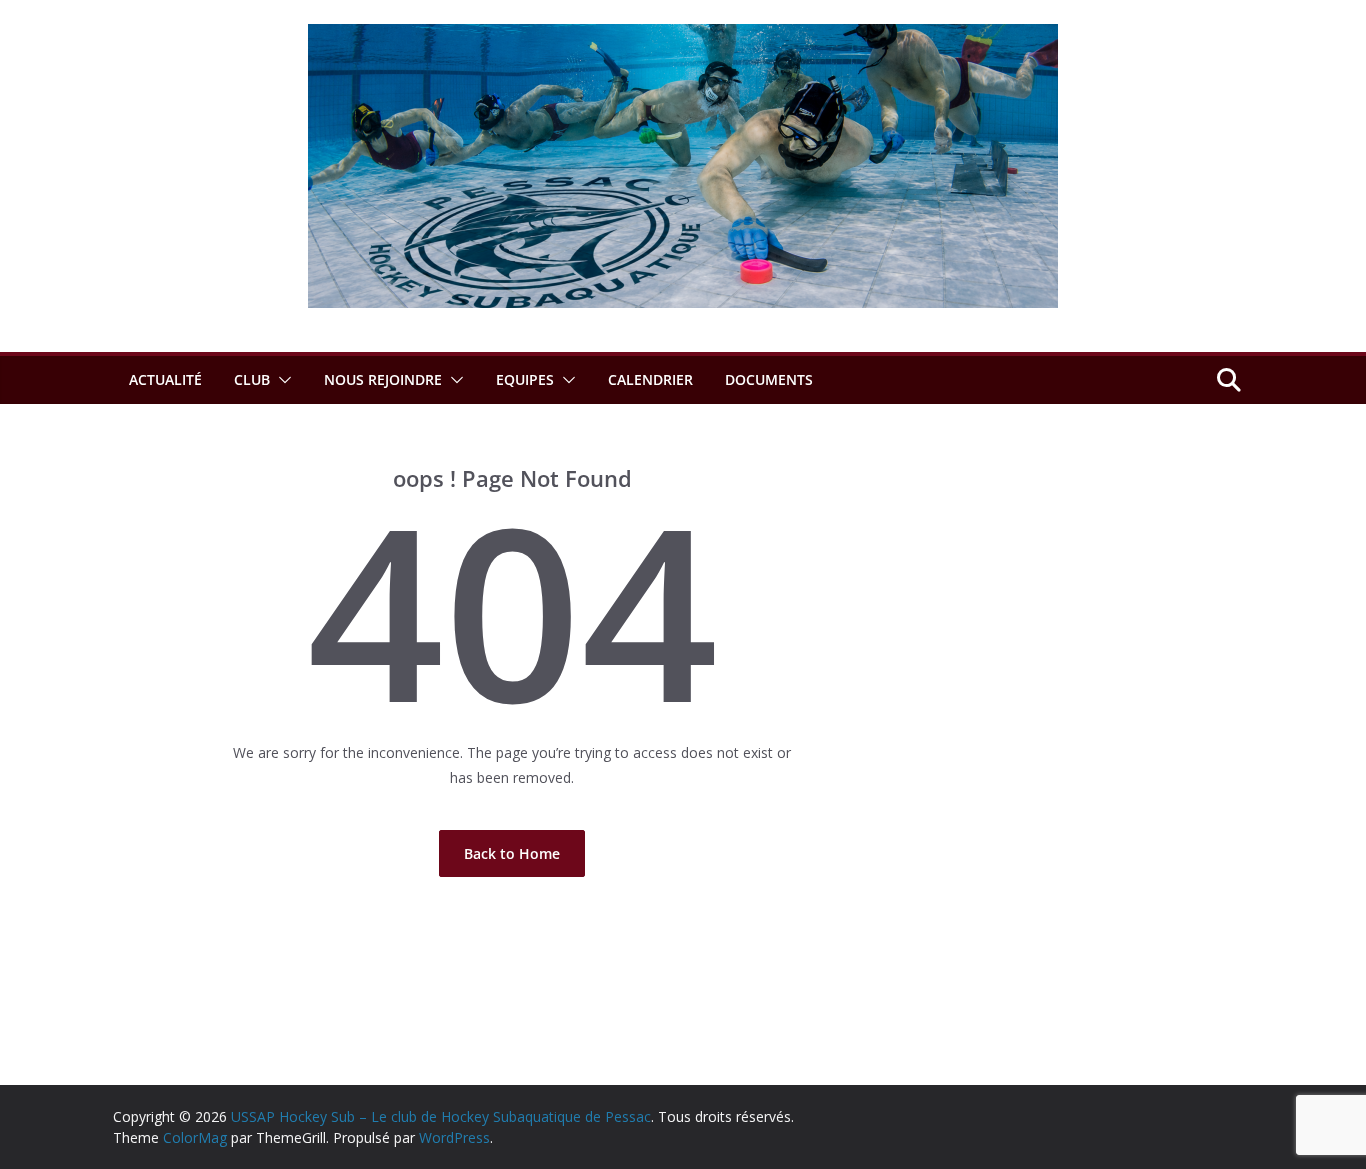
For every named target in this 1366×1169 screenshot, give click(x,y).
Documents (769, 379)
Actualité (165, 379)
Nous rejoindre (383, 379)
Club (252, 379)
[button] (281, 380)
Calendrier (650, 379)
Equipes (525, 379)
